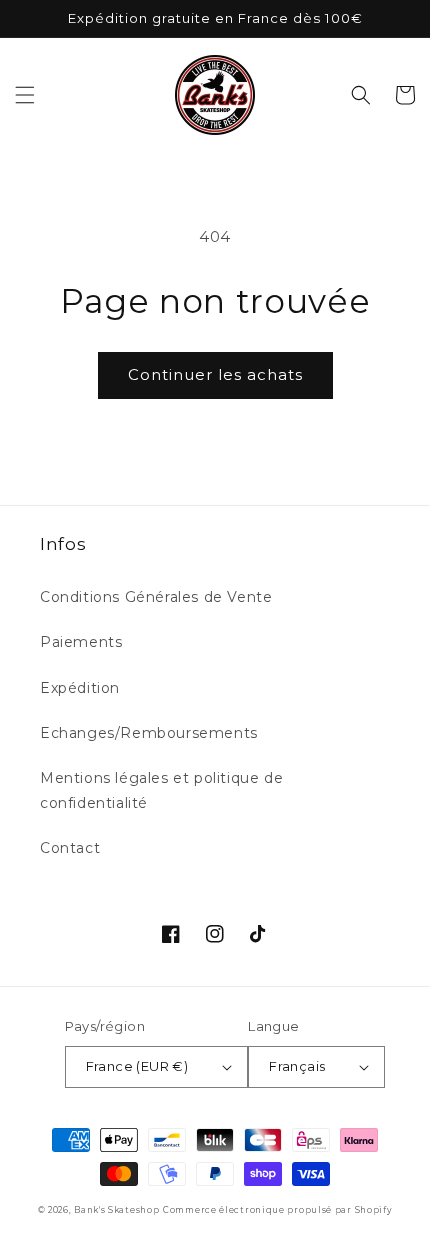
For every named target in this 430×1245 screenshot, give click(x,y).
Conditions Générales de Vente (156, 597)
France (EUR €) (137, 1066)
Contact (70, 848)
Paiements (81, 642)
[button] (25, 95)
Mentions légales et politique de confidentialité (161, 790)
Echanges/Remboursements (149, 733)
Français (297, 1066)
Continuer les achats (215, 374)
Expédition (80, 688)
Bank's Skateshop (116, 1210)
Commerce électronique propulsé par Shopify (277, 1210)
